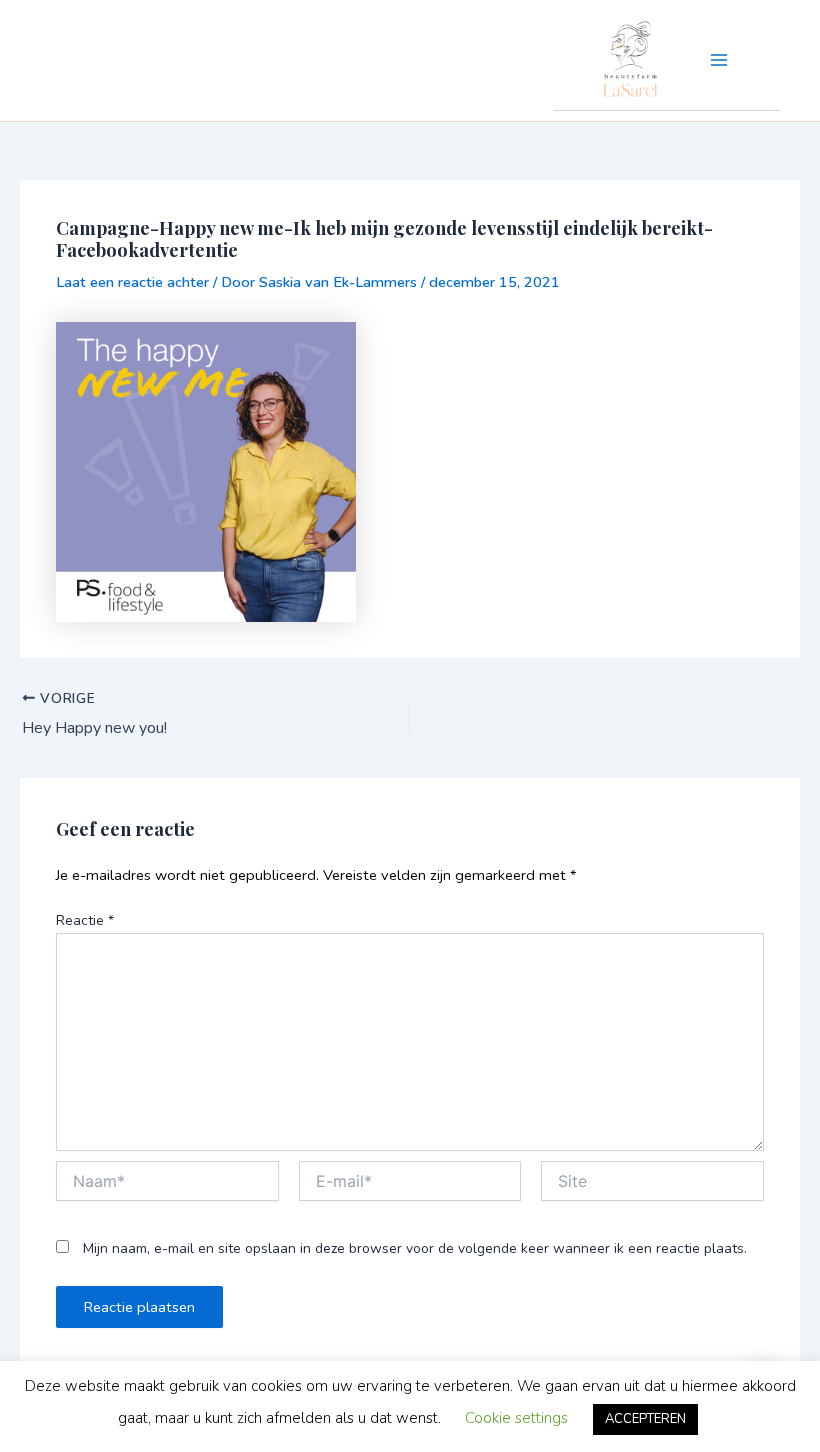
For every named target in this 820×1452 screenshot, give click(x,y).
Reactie (85, 920)
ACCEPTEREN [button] (645, 1419)
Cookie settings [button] (516, 1418)
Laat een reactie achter (132, 282)
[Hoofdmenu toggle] (719, 60)
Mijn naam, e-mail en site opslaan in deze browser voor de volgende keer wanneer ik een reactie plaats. (415, 1248)
